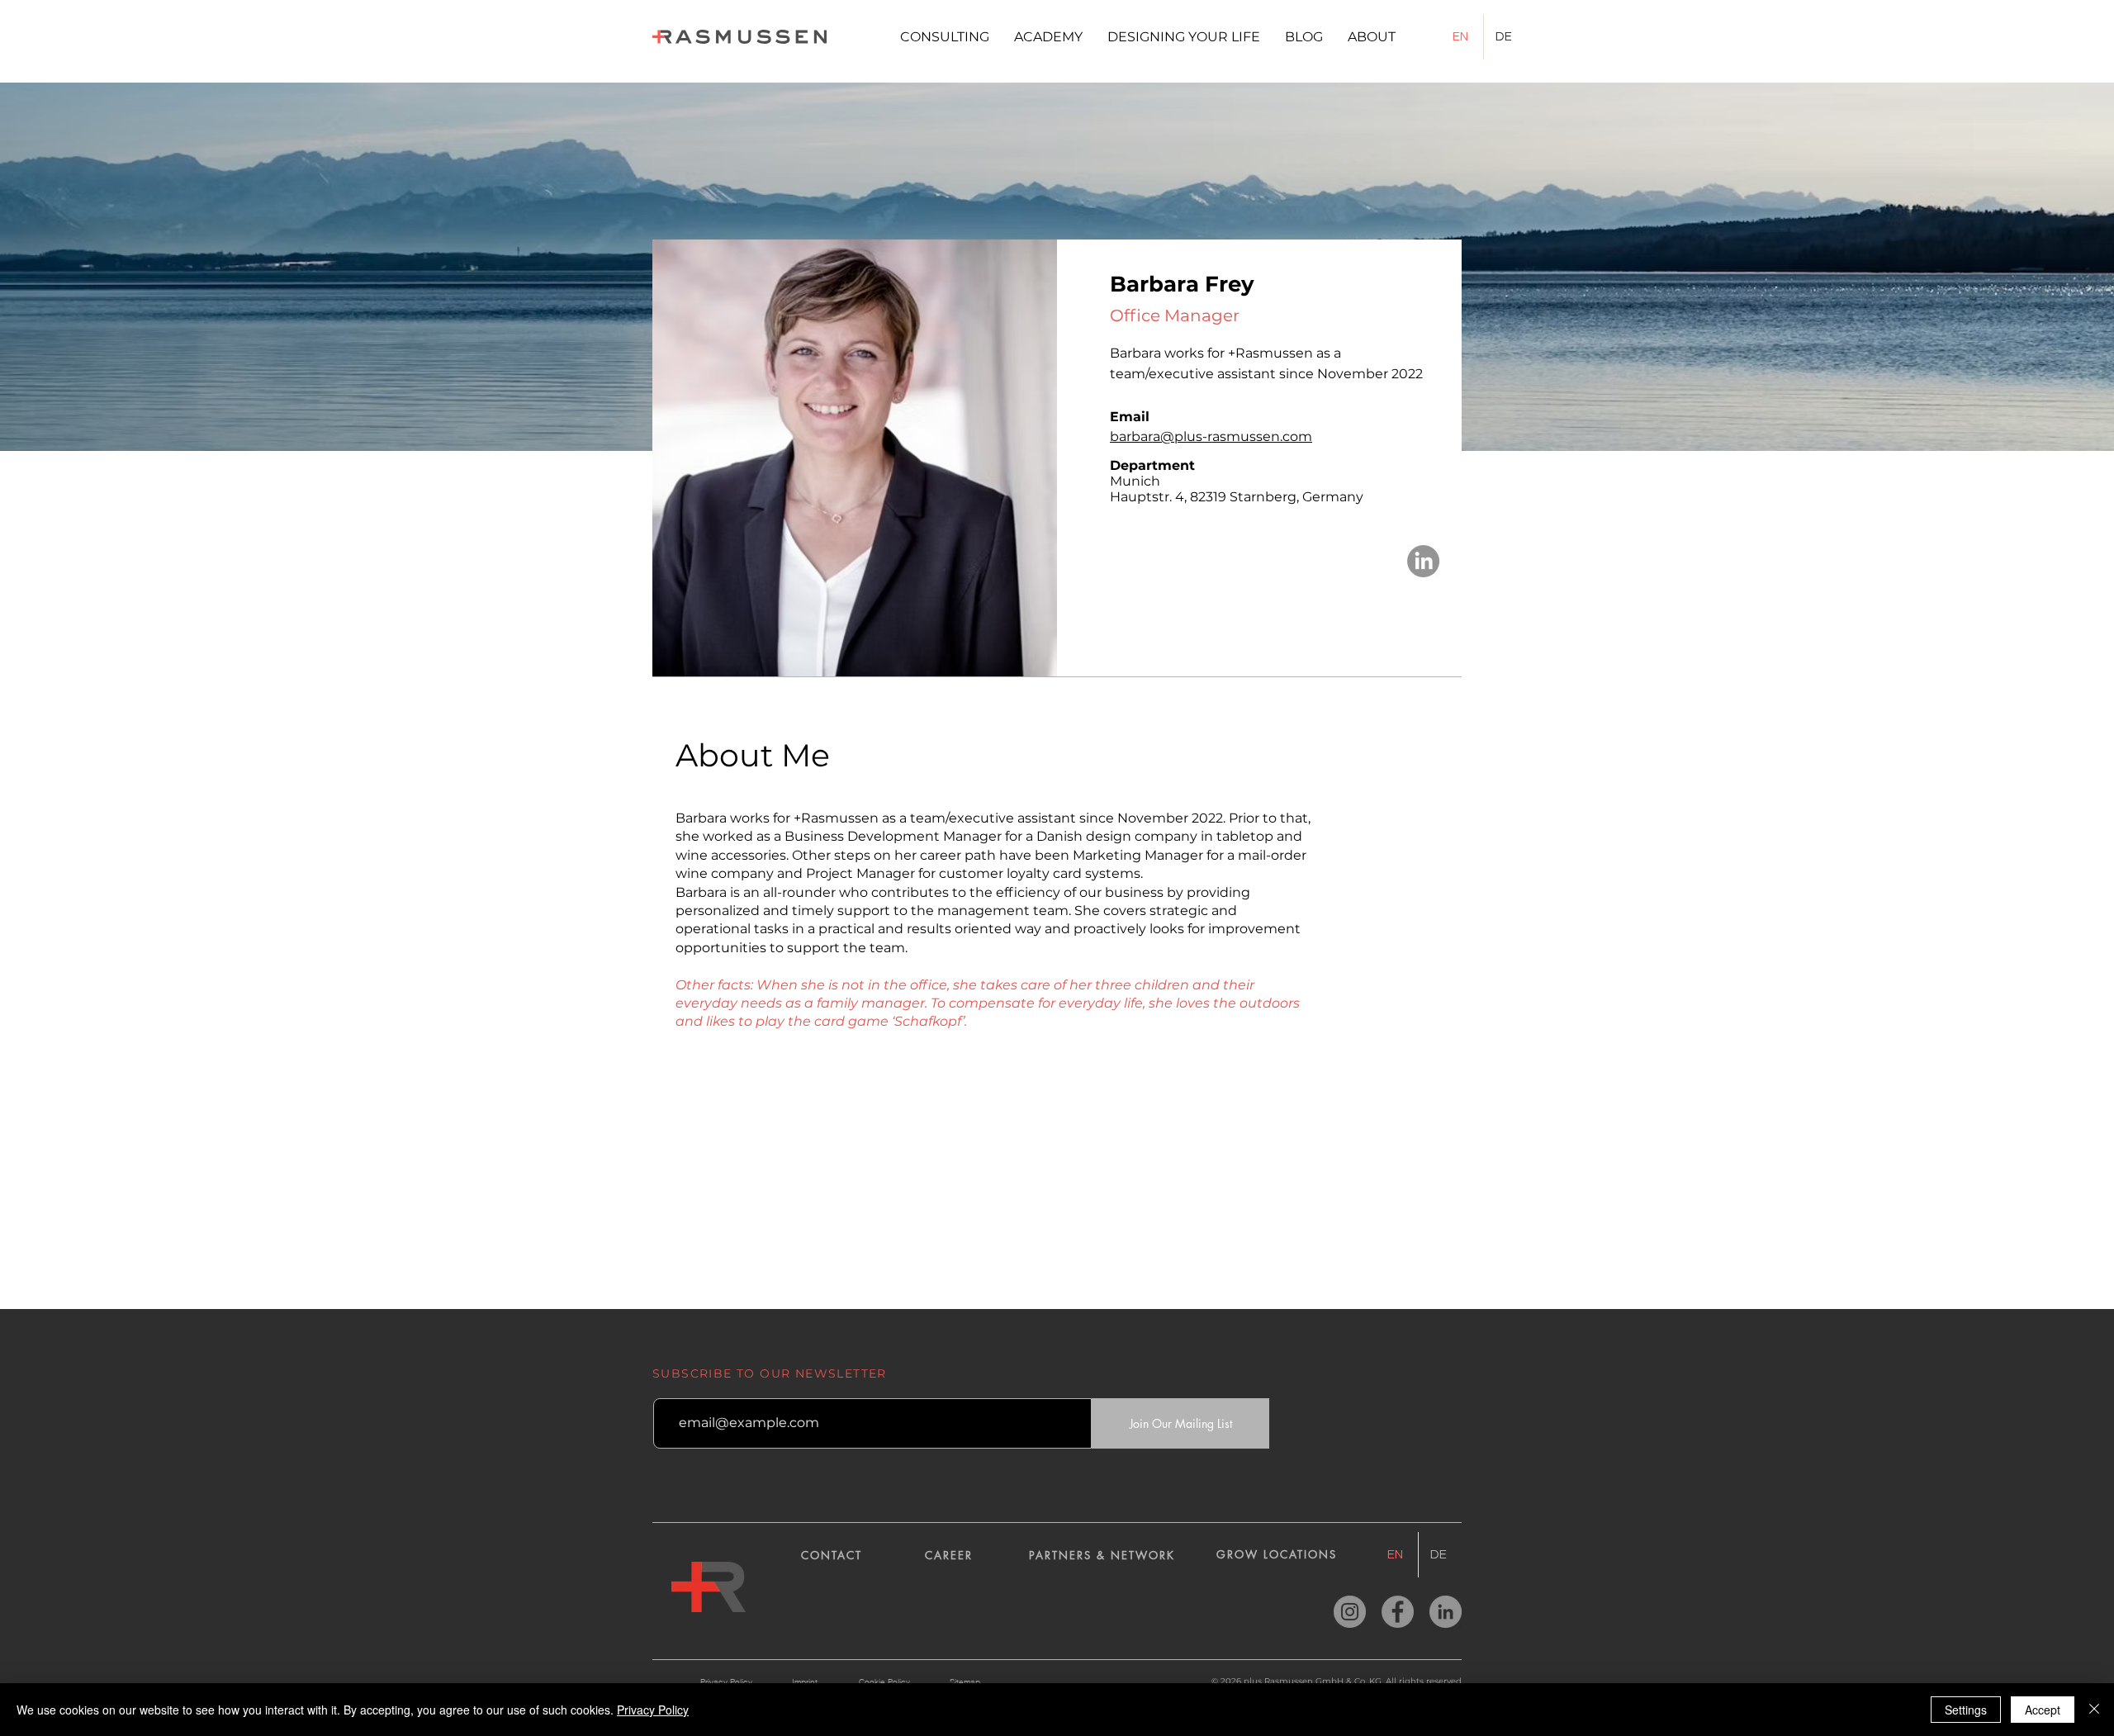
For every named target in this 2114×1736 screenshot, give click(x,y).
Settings (1966, 1710)
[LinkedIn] (1423, 561)
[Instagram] (1350, 1612)
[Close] (2094, 1710)
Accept (2043, 1710)
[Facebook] (1398, 1612)
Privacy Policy (653, 1710)
